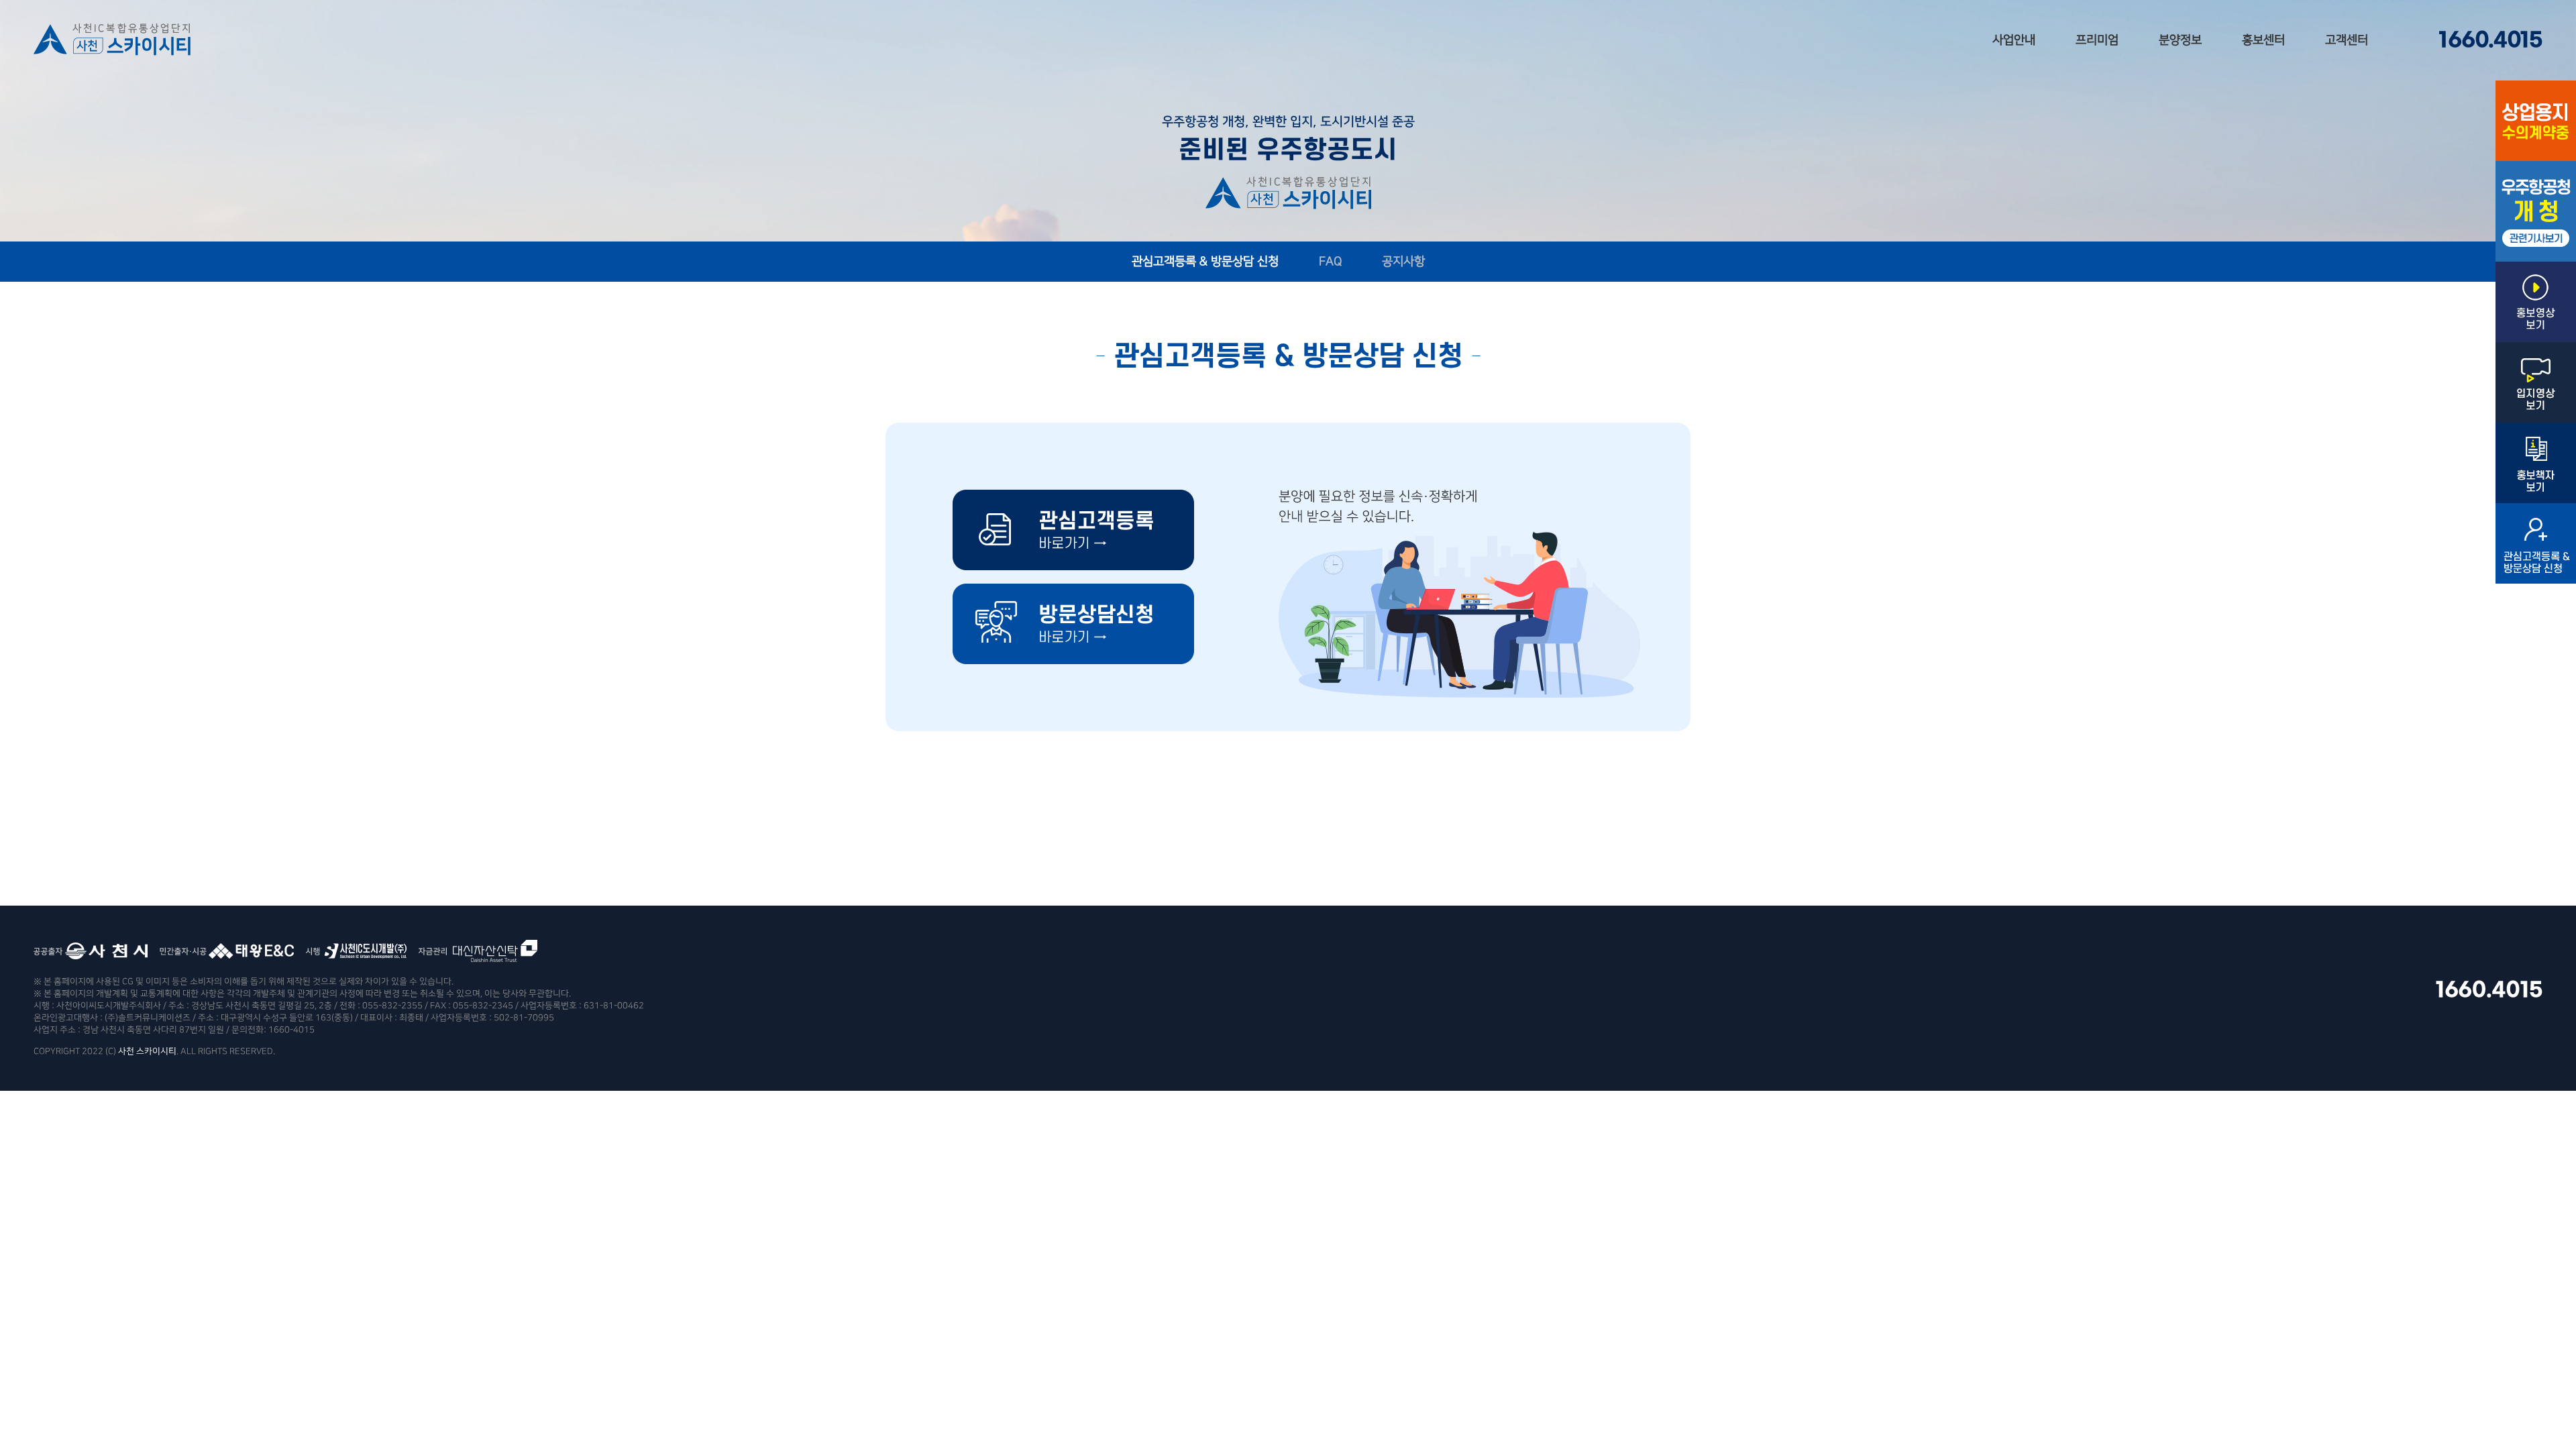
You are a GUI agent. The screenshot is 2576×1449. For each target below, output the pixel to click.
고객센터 (2347, 40)
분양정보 (2180, 40)
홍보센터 (2263, 40)
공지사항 (1403, 261)
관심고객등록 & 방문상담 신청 (1205, 261)
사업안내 (2014, 40)
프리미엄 (2097, 40)
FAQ (1330, 261)
